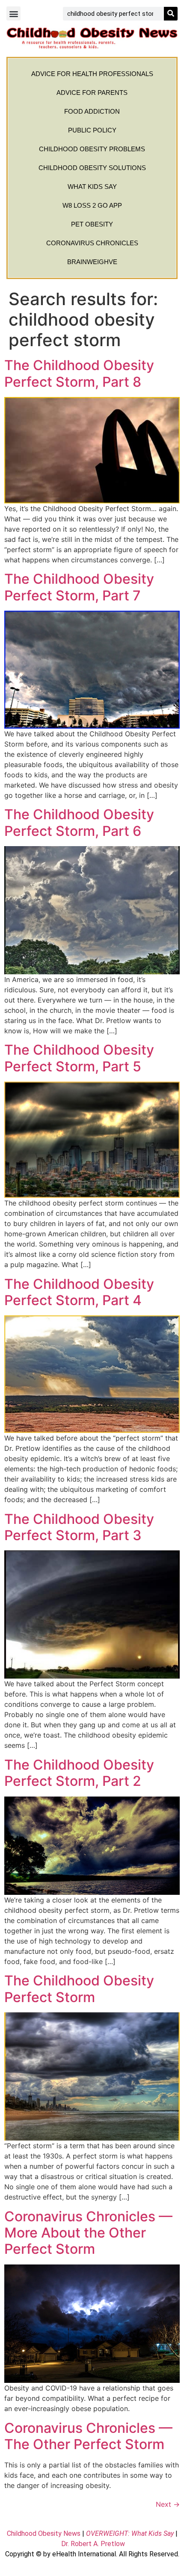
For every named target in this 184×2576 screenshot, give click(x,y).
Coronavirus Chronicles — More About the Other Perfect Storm (88, 2233)
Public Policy (92, 130)
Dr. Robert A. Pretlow (93, 2544)
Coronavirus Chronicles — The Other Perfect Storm (88, 2436)
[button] (13, 13)
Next (168, 2504)
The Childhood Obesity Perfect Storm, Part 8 (79, 373)
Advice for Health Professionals (92, 74)
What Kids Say (92, 187)
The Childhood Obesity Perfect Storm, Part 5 (79, 1058)
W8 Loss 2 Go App (92, 205)
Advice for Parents (92, 93)
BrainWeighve (92, 262)
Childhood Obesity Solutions (92, 168)
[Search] (171, 14)
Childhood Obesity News (44, 2533)
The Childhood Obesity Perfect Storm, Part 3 (79, 1527)
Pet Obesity (92, 224)
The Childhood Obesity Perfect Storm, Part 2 (79, 1773)
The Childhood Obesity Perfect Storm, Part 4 (79, 1292)
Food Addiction (92, 111)
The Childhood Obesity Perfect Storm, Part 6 (79, 822)
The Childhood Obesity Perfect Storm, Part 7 (79, 587)
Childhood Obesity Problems (92, 149)
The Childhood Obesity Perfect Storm (79, 1989)
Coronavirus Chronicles (92, 243)
